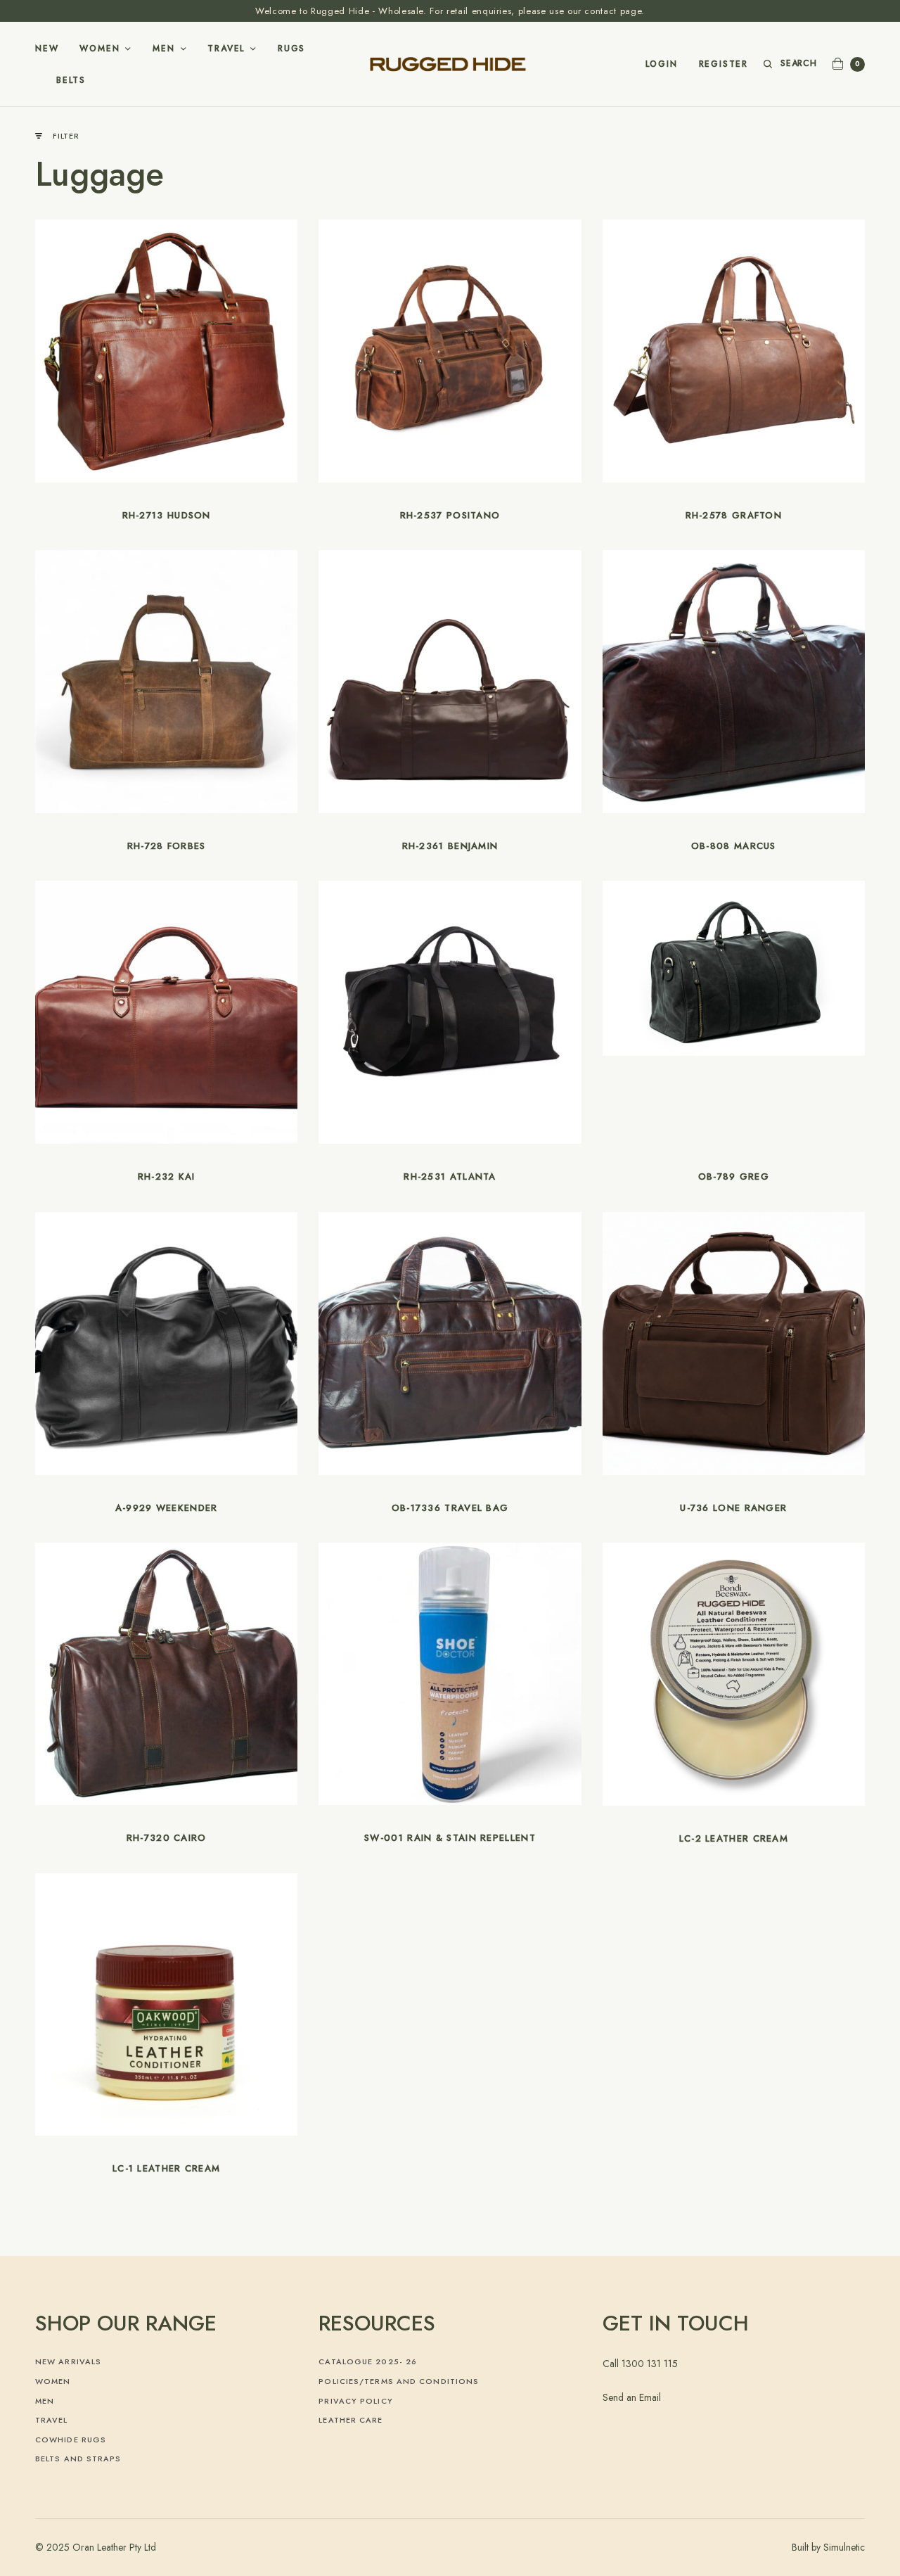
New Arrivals (68, 2361)
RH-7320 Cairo (167, 1838)
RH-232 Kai (167, 1177)
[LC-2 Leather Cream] (734, 1674)
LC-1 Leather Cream (166, 2168)
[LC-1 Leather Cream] (166, 2003)
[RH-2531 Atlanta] (450, 1012)
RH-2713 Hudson (167, 515)
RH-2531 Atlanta (450, 1177)
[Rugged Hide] (450, 64)
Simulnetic (844, 2547)
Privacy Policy (355, 2401)
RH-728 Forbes (167, 846)
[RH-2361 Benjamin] (450, 682)
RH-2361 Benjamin (450, 846)
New (47, 49)
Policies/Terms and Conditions (399, 2381)
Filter (66, 136)
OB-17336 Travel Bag (450, 1508)
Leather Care (351, 2420)
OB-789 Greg (734, 1177)
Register (724, 64)
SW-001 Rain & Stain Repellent (450, 1838)
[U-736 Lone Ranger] (734, 1344)
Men (163, 49)
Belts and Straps (78, 2459)
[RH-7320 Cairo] (166, 1673)
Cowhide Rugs (71, 2440)
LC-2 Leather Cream (734, 1838)
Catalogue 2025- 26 (368, 2361)
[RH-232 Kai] (167, 1012)
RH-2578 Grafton (734, 515)
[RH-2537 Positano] (450, 351)
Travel (226, 49)
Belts (71, 80)
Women (99, 49)
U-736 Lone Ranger (733, 1508)
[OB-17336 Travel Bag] (450, 1344)
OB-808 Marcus (734, 846)
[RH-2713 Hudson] (167, 351)
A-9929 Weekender (167, 1508)
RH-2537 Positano (450, 515)
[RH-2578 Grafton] (734, 351)
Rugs (291, 49)
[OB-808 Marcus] (734, 680)
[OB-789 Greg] (734, 968)
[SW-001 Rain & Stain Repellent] (450, 1673)
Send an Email (632, 2397)
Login (662, 64)
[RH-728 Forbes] (166, 680)
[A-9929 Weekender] (167, 1344)
